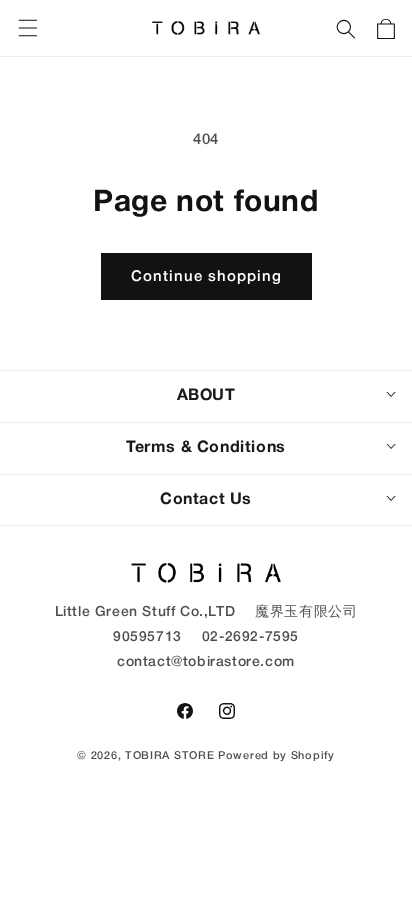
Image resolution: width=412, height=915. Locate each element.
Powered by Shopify (276, 756)
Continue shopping (206, 277)
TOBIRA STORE (169, 756)
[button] (346, 28)
